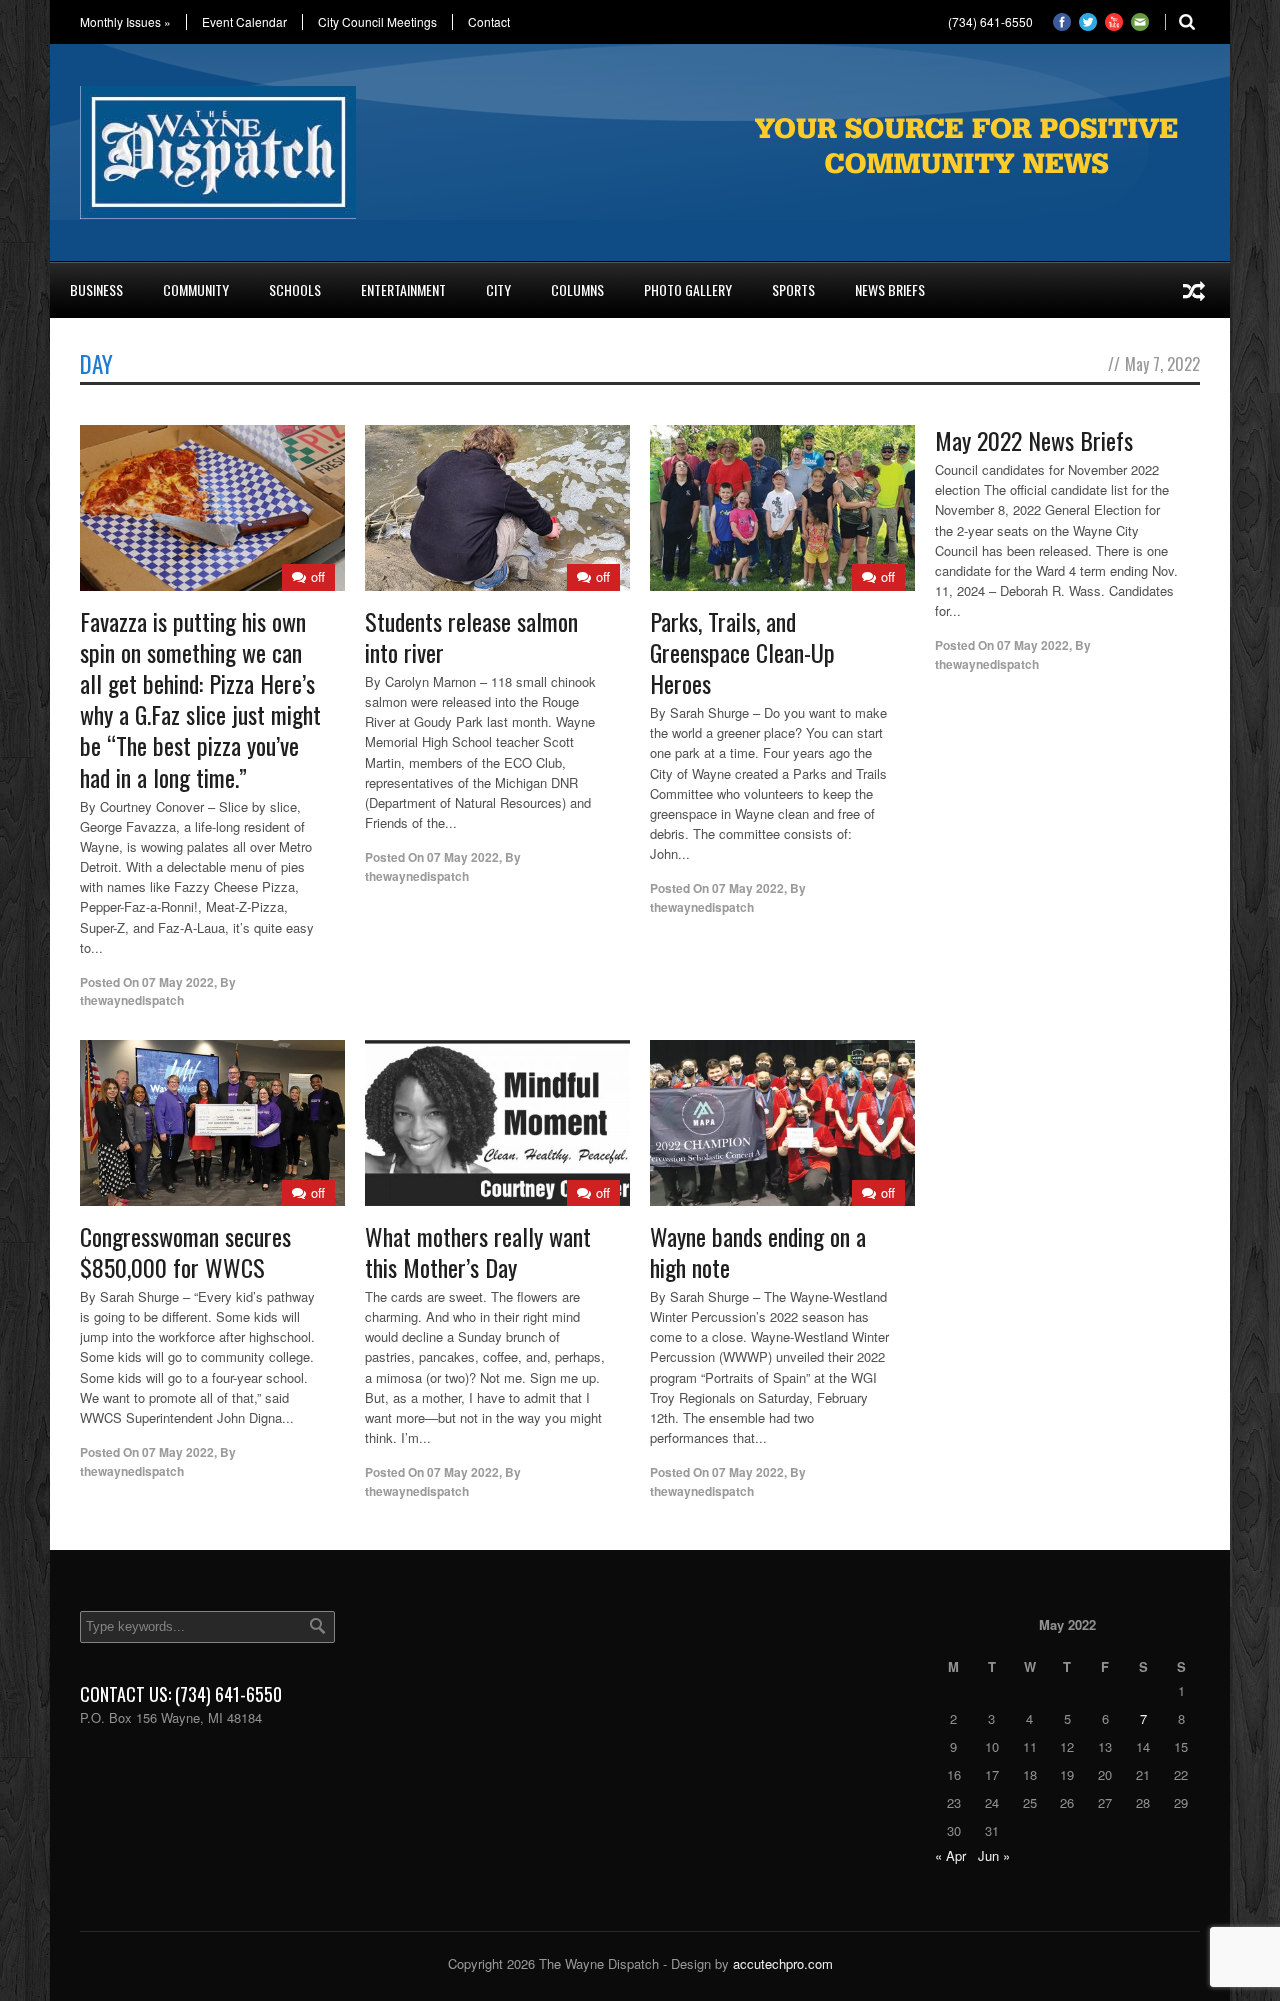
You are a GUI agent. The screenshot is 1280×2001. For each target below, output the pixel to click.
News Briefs (890, 289)
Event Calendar (244, 22)
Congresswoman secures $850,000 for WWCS (185, 1251)
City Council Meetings (377, 22)
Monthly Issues (125, 22)
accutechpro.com (783, 1963)
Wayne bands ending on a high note (758, 1251)
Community (196, 289)
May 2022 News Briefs (1034, 440)
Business (96, 289)
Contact (489, 22)
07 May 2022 (178, 982)
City (498, 289)
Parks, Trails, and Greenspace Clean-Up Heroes (742, 652)
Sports (793, 289)
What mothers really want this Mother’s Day (478, 1251)
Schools (295, 289)
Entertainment (403, 289)
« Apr (950, 1855)
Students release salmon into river (471, 636)
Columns (577, 289)
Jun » (994, 1855)
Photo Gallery (688, 289)
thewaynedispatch (132, 1000)
